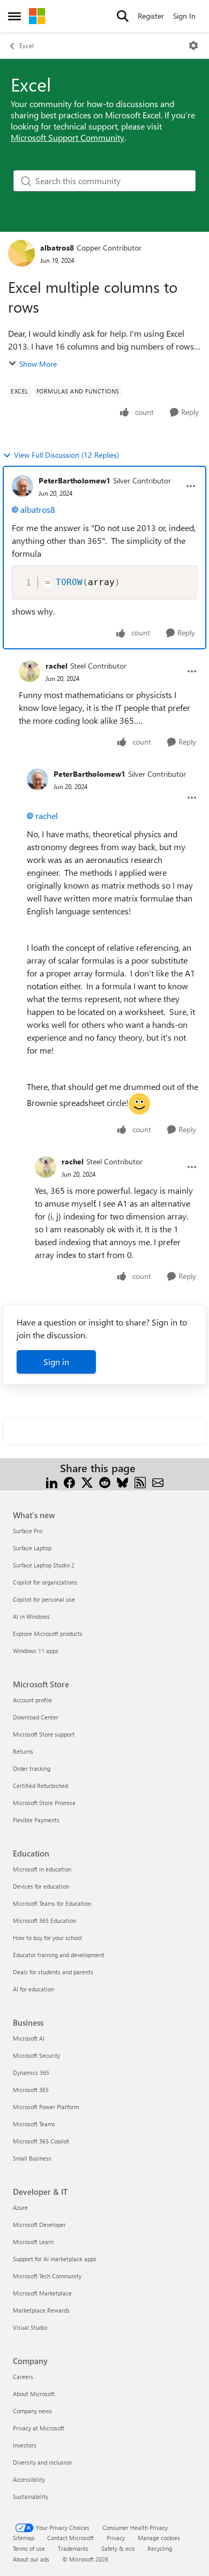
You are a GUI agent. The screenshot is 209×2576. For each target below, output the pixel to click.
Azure (20, 2207)
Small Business (32, 2158)
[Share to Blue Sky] (122, 1481)
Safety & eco (118, 2548)
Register (151, 16)
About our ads (31, 2559)
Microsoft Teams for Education (52, 1903)
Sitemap (24, 2538)
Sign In (184, 16)
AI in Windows (31, 1616)
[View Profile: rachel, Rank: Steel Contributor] (29, 671)
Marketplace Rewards (41, 2310)
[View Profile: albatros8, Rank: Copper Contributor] (21, 253)
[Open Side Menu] (14, 16)
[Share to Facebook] (69, 1481)
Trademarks (73, 2548)
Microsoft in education (42, 1869)
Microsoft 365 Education (44, 1920)
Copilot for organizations (45, 1582)
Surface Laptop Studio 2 (44, 1565)
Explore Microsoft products (48, 1634)
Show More (38, 364)
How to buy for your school (47, 1938)
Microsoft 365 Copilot (41, 2141)
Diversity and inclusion (42, 2462)
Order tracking (32, 1768)
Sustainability (31, 2497)
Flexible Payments (36, 1820)
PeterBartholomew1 (74, 480)
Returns (23, 1751)
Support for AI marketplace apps (55, 2259)
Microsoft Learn (33, 2242)
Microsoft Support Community (68, 137)
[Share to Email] (158, 1481)
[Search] (123, 16)
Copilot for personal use (44, 1599)
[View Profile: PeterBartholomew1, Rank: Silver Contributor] (23, 486)
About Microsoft (34, 2394)
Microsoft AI (29, 2038)
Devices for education (41, 1886)
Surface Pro (28, 1531)
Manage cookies (159, 2538)
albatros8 (57, 248)
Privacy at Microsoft (39, 2428)
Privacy (116, 2538)
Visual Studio (30, 2327)
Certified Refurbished (40, 1786)
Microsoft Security (36, 2055)
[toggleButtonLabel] (193, 46)
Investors (25, 2445)
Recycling (160, 2548)
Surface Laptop (32, 1548)
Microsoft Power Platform (46, 2107)
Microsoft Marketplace (42, 2293)
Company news (32, 2411)
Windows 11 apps (36, 1651)
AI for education (33, 1989)
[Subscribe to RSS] (140, 1481)
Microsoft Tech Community (47, 2276)
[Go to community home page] (37, 16)
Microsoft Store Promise (44, 1803)
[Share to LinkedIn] (52, 1481)
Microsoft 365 (31, 2090)
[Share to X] (87, 1481)
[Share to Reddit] (105, 1481)
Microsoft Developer (39, 2225)
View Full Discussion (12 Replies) (66, 455)
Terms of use (29, 2548)
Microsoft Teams (34, 2124)
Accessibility (29, 2479)
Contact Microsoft (70, 2538)
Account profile (32, 1700)
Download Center (36, 1717)
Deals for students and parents (53, 1972)
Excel (27, 46)
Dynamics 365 (31, 2073)
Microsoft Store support (44, 1734)
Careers (23, 2377)
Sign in (56, 1362)
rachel (57, 666)
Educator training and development (59, 1955)
